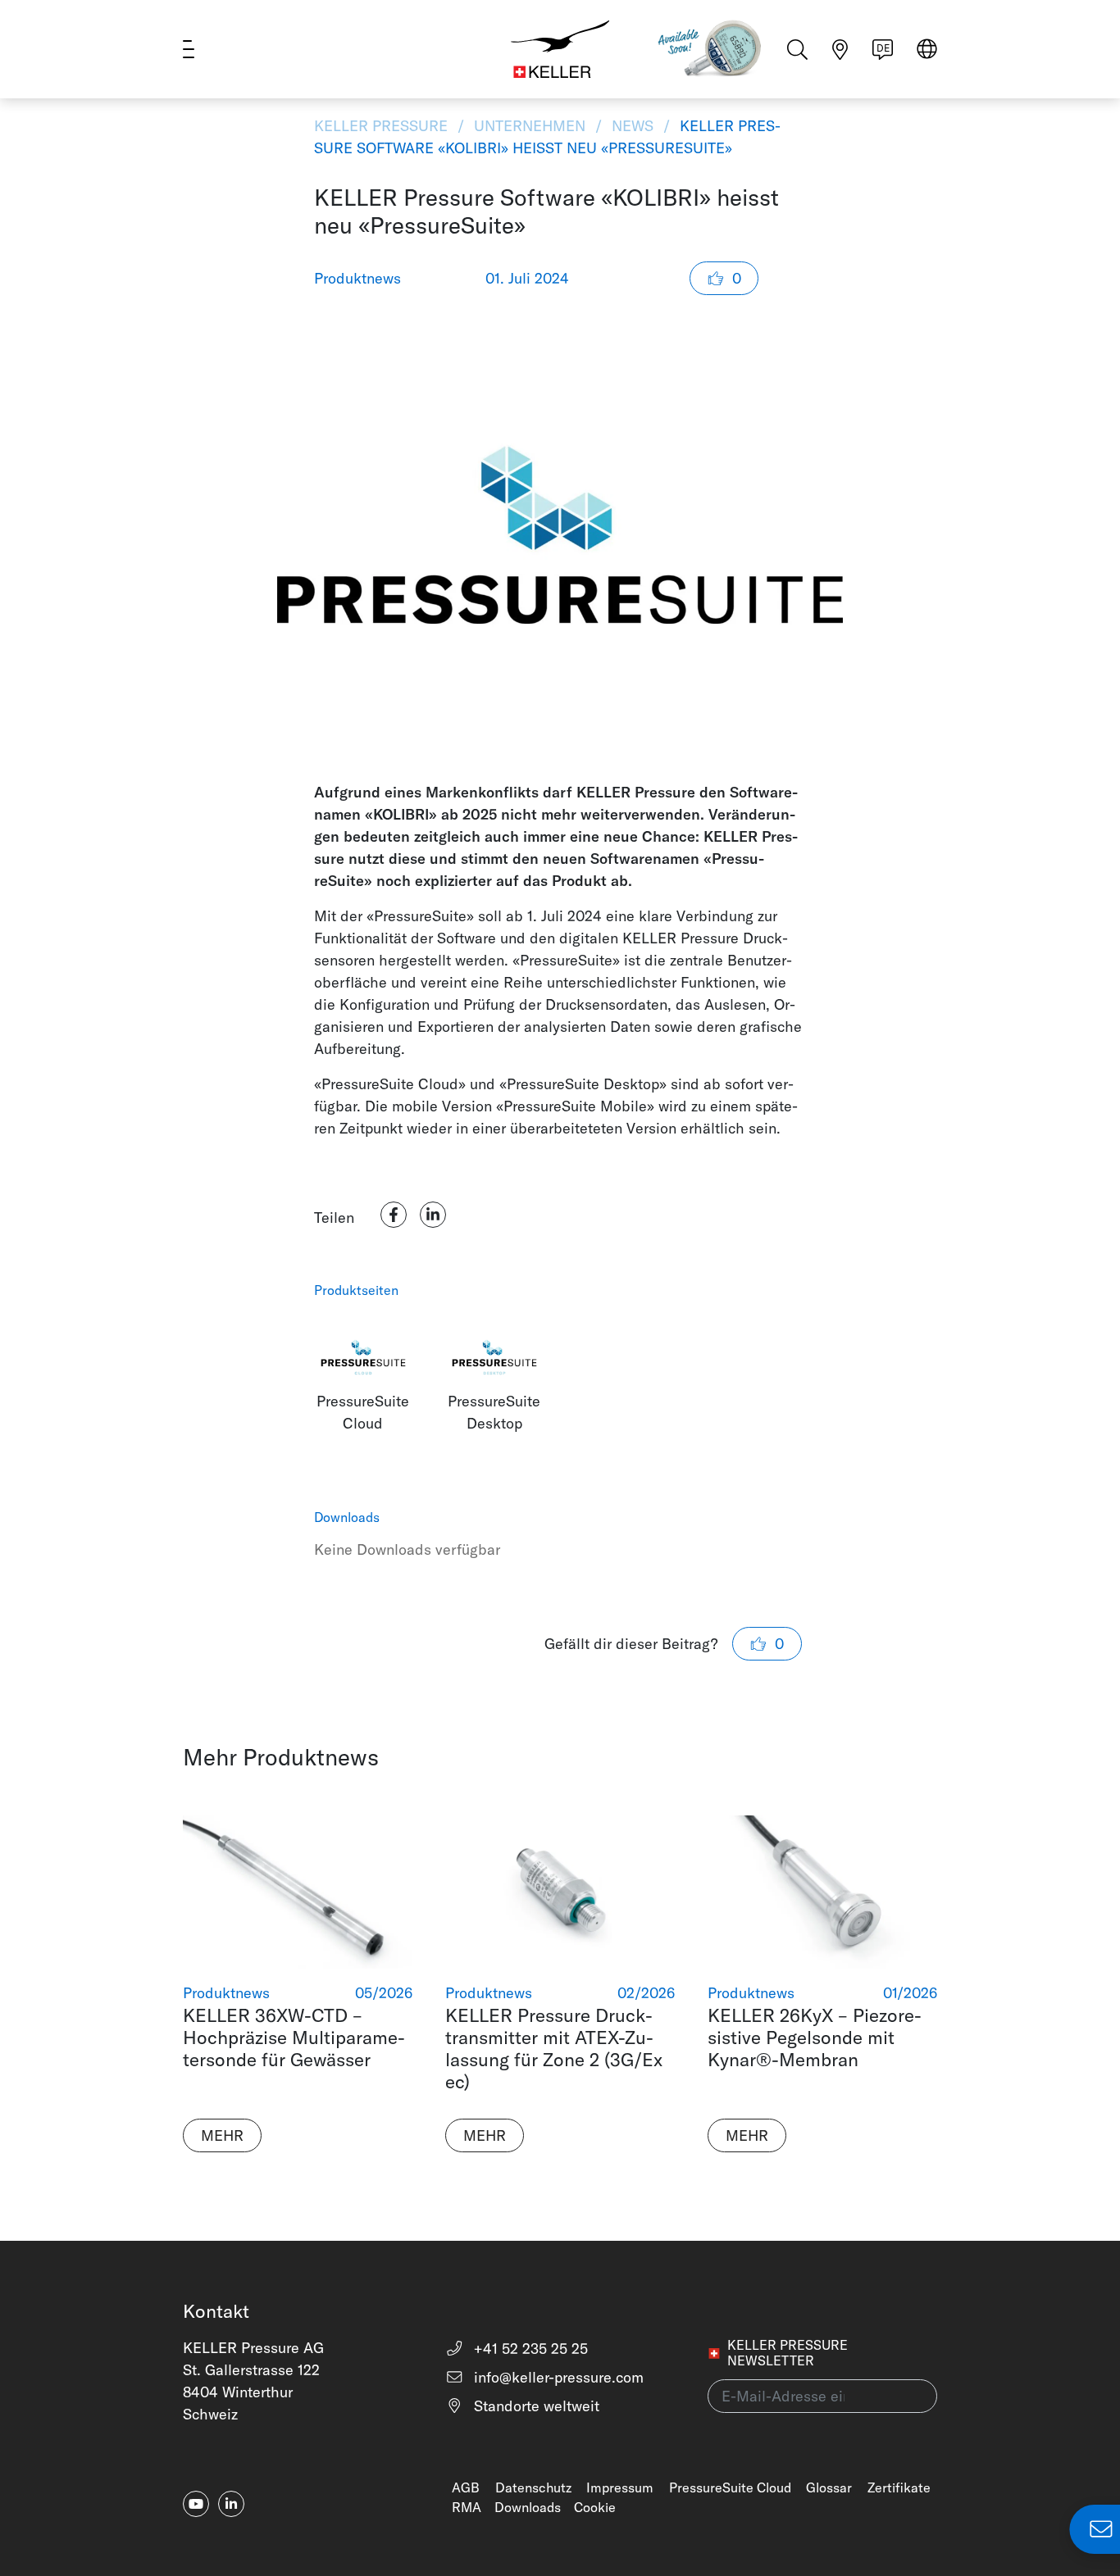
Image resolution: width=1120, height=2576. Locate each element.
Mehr (222, 2135)
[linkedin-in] (231, 2504)
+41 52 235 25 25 (529, 2349)
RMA (467, 2507)
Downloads (528, 2507)
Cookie (595, 2507)
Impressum (620, 2487)
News (633, 126)
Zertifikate (899, 2487)
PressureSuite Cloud (730, 2487)
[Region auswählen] (927, 50)
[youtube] (196, 2504)
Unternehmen (530, 126)
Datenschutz (533, 2487)
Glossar (829, 2487)
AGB (466, 2487)
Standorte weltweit (535, 2406)
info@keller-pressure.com (557, 2377)
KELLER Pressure (383, 126)
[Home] (560, 49)
